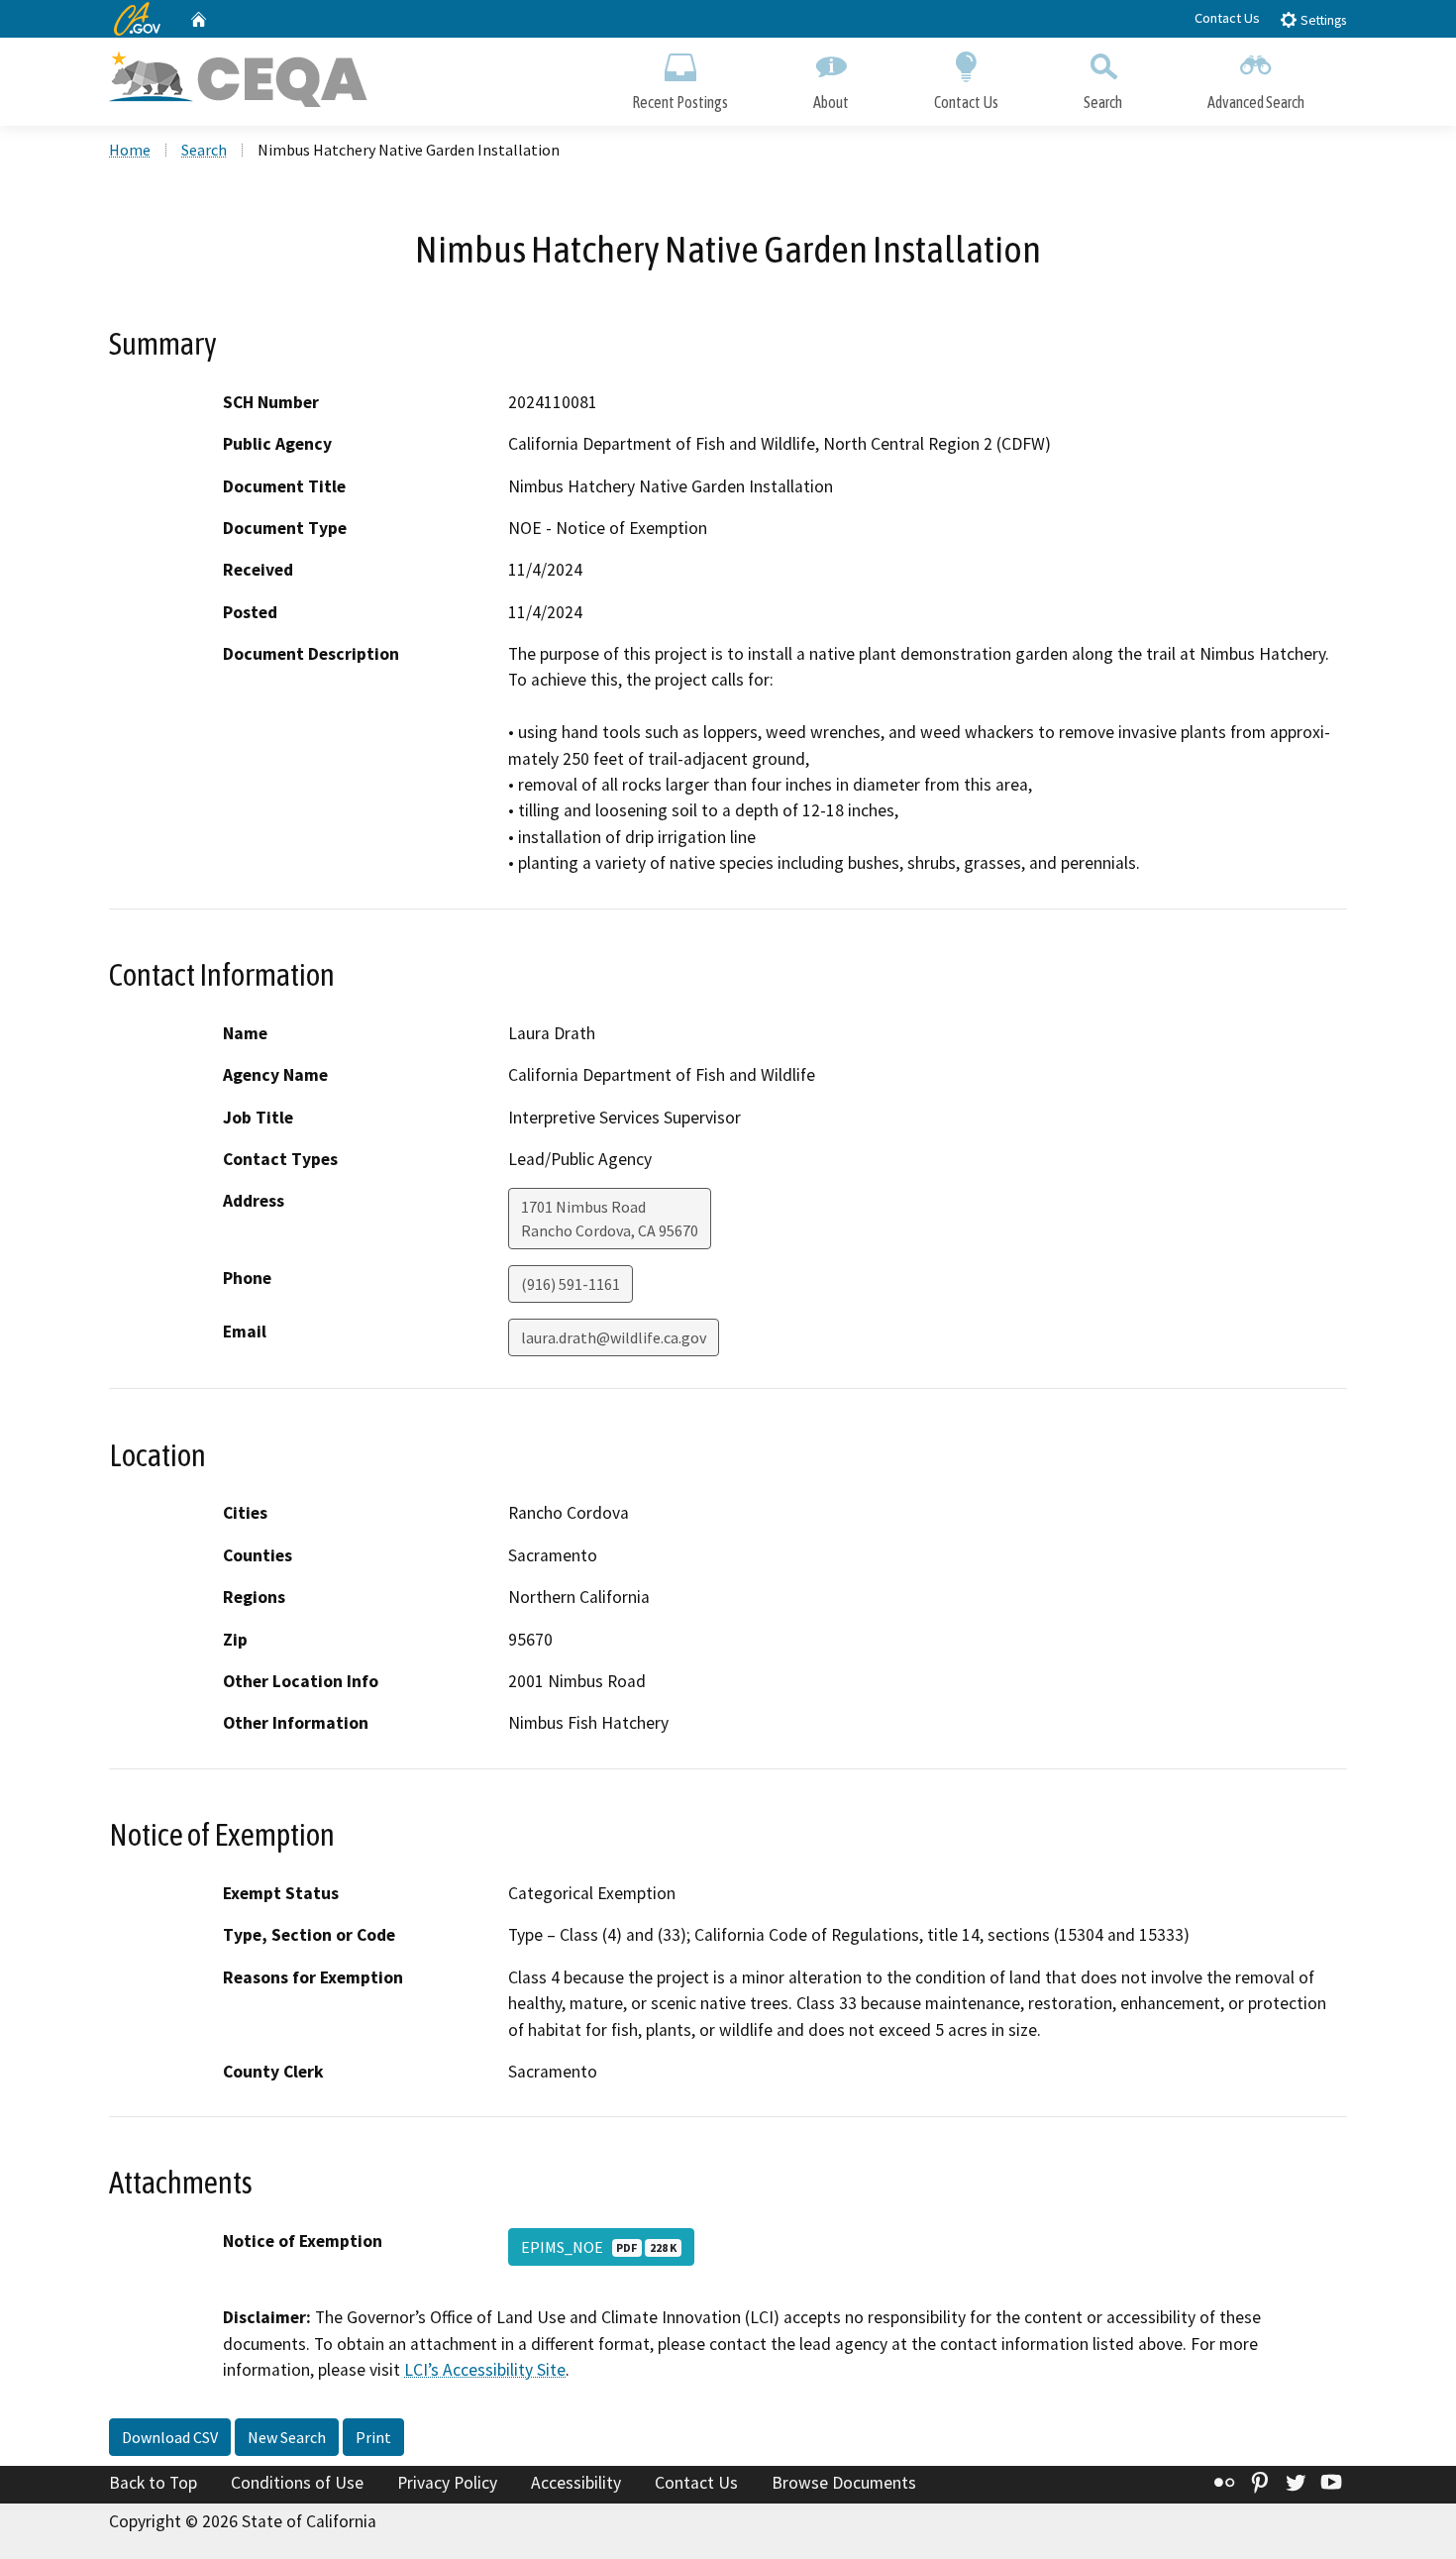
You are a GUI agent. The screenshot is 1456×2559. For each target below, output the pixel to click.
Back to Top (153, 2483)
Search (1103, 102)
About (831, 102)
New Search (287, 2437)
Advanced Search (1256, 102)
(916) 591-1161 (571, 1284)
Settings (1322, 20)
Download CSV (170, 2437)
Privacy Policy (447, 2483)
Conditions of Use (297, 2483)
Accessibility (576, 2483)
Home (130, 150)
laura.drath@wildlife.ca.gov (614, 1337)
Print (373, 2437)
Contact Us (1227, 18)
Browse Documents (844, 2483)
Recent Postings (680, 102)
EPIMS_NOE (599, 2247)
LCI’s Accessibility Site (485, 2370)
